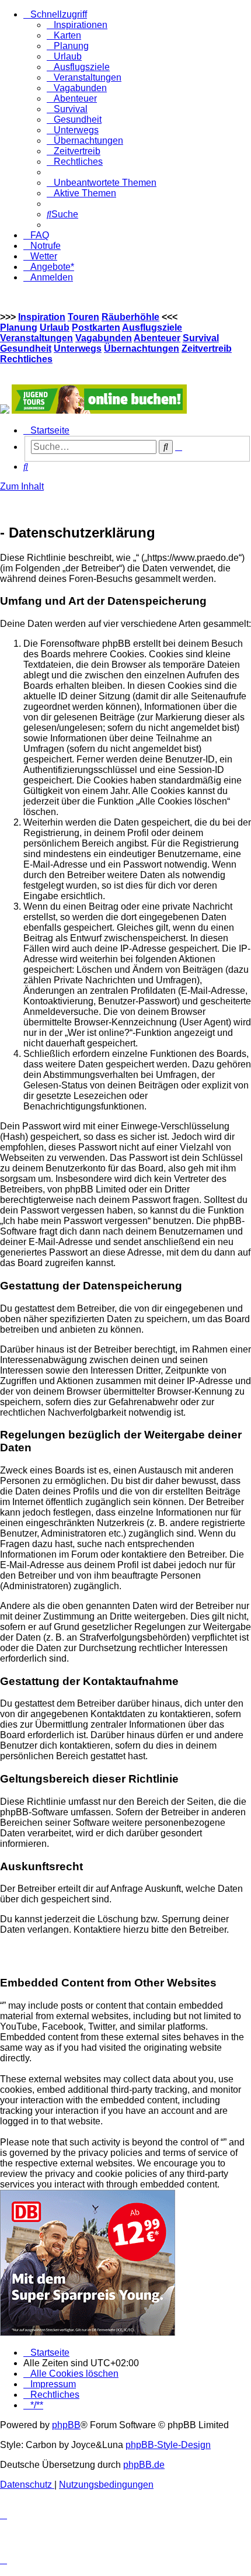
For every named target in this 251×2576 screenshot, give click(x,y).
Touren (83, 317)
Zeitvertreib (207, 349)
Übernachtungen (142, 349)
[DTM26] (5, 410)
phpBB (66, 2425)
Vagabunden (104, 338)
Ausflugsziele (152, 327)
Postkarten (96, 327)
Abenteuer (157, 338)
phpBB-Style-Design (168, 2445)
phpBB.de (144, 2465)
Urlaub (55, 327)
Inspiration (42, 317)
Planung (19, 327)
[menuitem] (77, 25)
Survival (201, 338)
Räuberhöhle (130, 317)
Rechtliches (26, 359)
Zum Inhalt (22, 486)
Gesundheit (26, 349)
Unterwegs (78, 349)
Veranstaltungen (36, 338)
